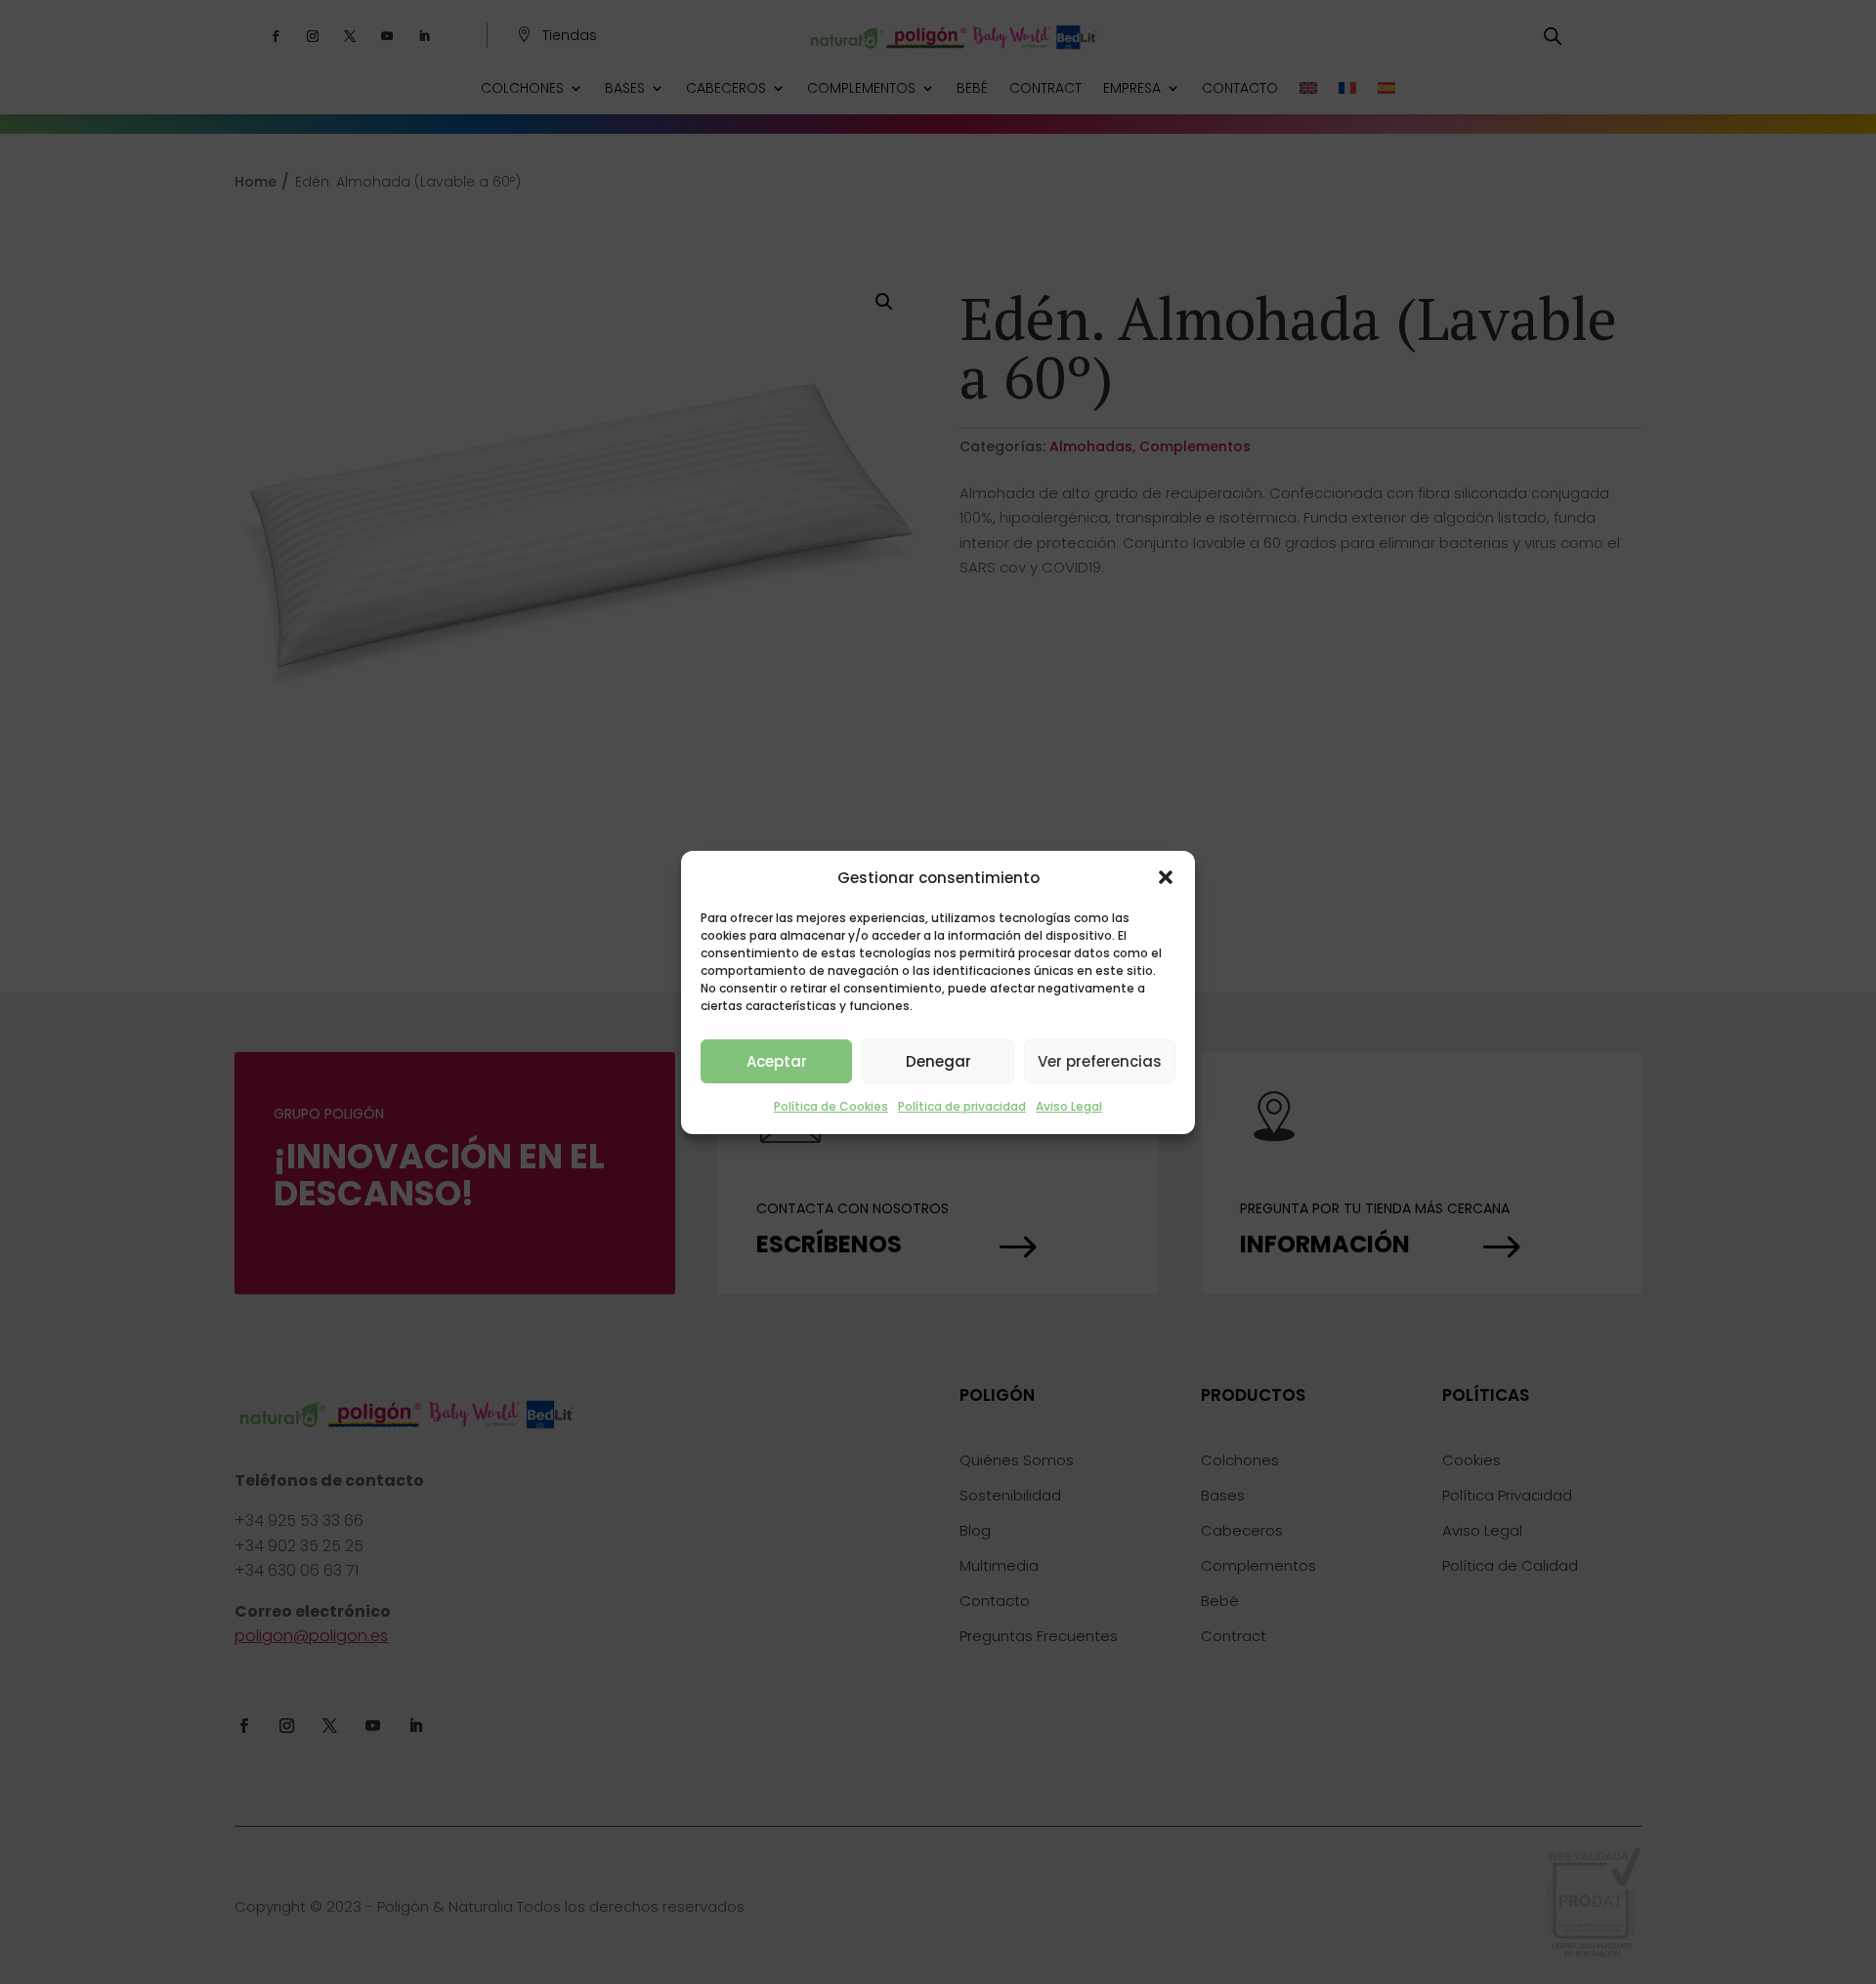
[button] (1166, 877)
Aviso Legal (1069, 1106)
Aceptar (777, 1061)
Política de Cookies (831, 1106)
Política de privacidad (962, 1106)
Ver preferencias (1100, 1061)
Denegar (938, 1061)
